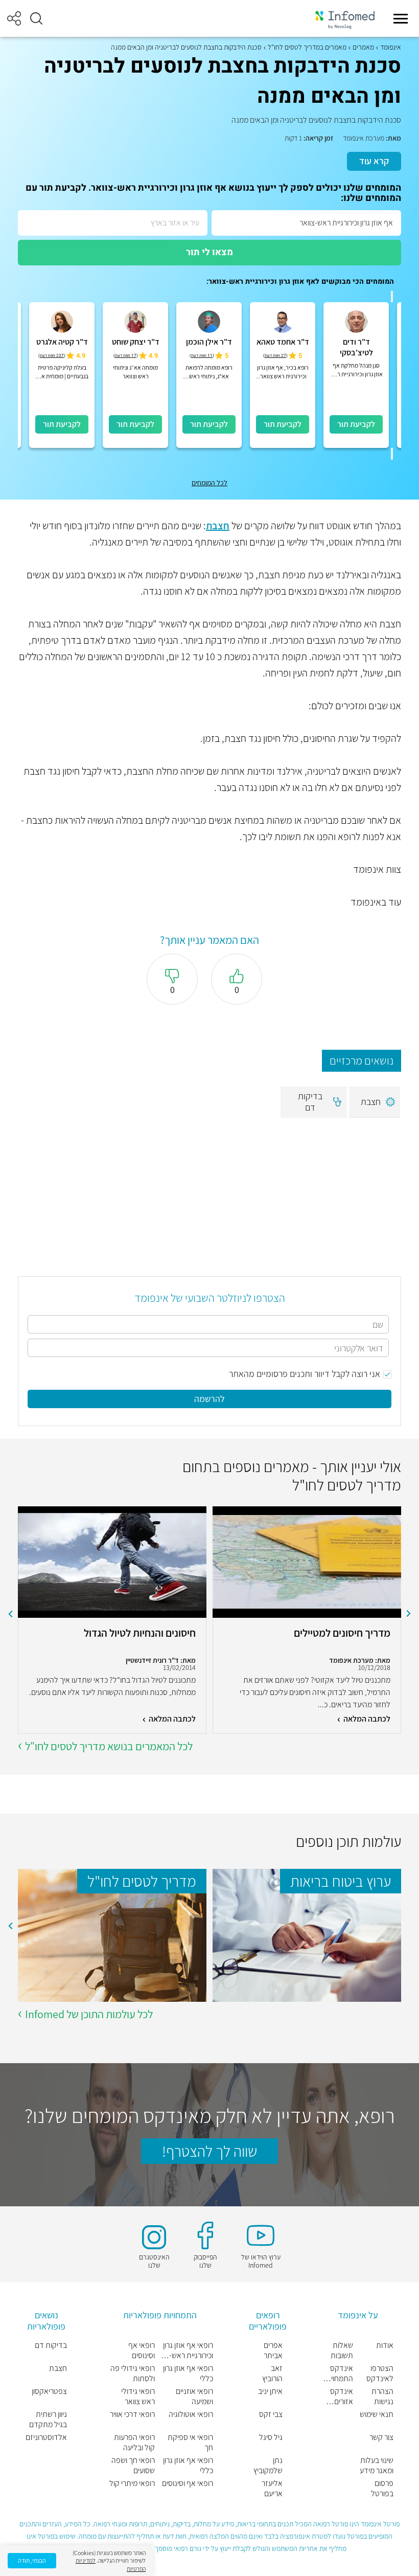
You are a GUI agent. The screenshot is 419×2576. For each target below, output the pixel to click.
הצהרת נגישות (382, 2397)
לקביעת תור (356, 424)
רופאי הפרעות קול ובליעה (134, 2443)
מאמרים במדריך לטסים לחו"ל (307, 47)
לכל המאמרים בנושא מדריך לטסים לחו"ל (109, 1746)
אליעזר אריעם (272, 2489)
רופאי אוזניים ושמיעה (194, 2397)
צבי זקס (271, 2414)
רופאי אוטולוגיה (191, 2414)
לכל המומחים (209, 483)
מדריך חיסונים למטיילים (342, 1633)
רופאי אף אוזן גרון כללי (188, 2374)
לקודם (409, 1614)
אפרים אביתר (273, 2351)
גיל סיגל (271, 2437)
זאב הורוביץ (272, 2374)
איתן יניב (270, 2391)
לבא (10, 1614)
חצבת (218, 526)
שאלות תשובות (342, 2351)
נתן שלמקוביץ (268, 2466)
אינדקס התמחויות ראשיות (339, 2374)
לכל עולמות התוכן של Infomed (89, 2014)
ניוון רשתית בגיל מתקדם (48, 2420)
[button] (36, 18)
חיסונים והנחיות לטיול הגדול (139, 1633)
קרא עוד (374, 161)
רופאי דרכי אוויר (132, 2414)
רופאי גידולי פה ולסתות (133, 2374)
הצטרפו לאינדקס (380, 2374)
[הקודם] (392, 297)
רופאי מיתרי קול (132, 2483)
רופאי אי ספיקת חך (190, 2443)
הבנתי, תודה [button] (32, 2560)
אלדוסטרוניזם (46, 2437)
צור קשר (381, 2437)
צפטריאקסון (49, 2391)
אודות (385, 2345)
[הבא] (392, 454)
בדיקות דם (51, 2345)
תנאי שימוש (377, 2414)
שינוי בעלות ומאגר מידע (377, 2466)
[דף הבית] (345, 19)
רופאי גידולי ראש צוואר (138, 2397)
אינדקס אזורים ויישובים (341, 2397)
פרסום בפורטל (382, 2489)
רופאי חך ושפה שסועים (133, 2466)
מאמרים (363, 47)
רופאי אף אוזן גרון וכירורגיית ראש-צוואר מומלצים (188, 2351)
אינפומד (391, 47)
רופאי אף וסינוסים (188, 2483)
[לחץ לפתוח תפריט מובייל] (401, 18)
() (275, 356)
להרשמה (209, 1399)
